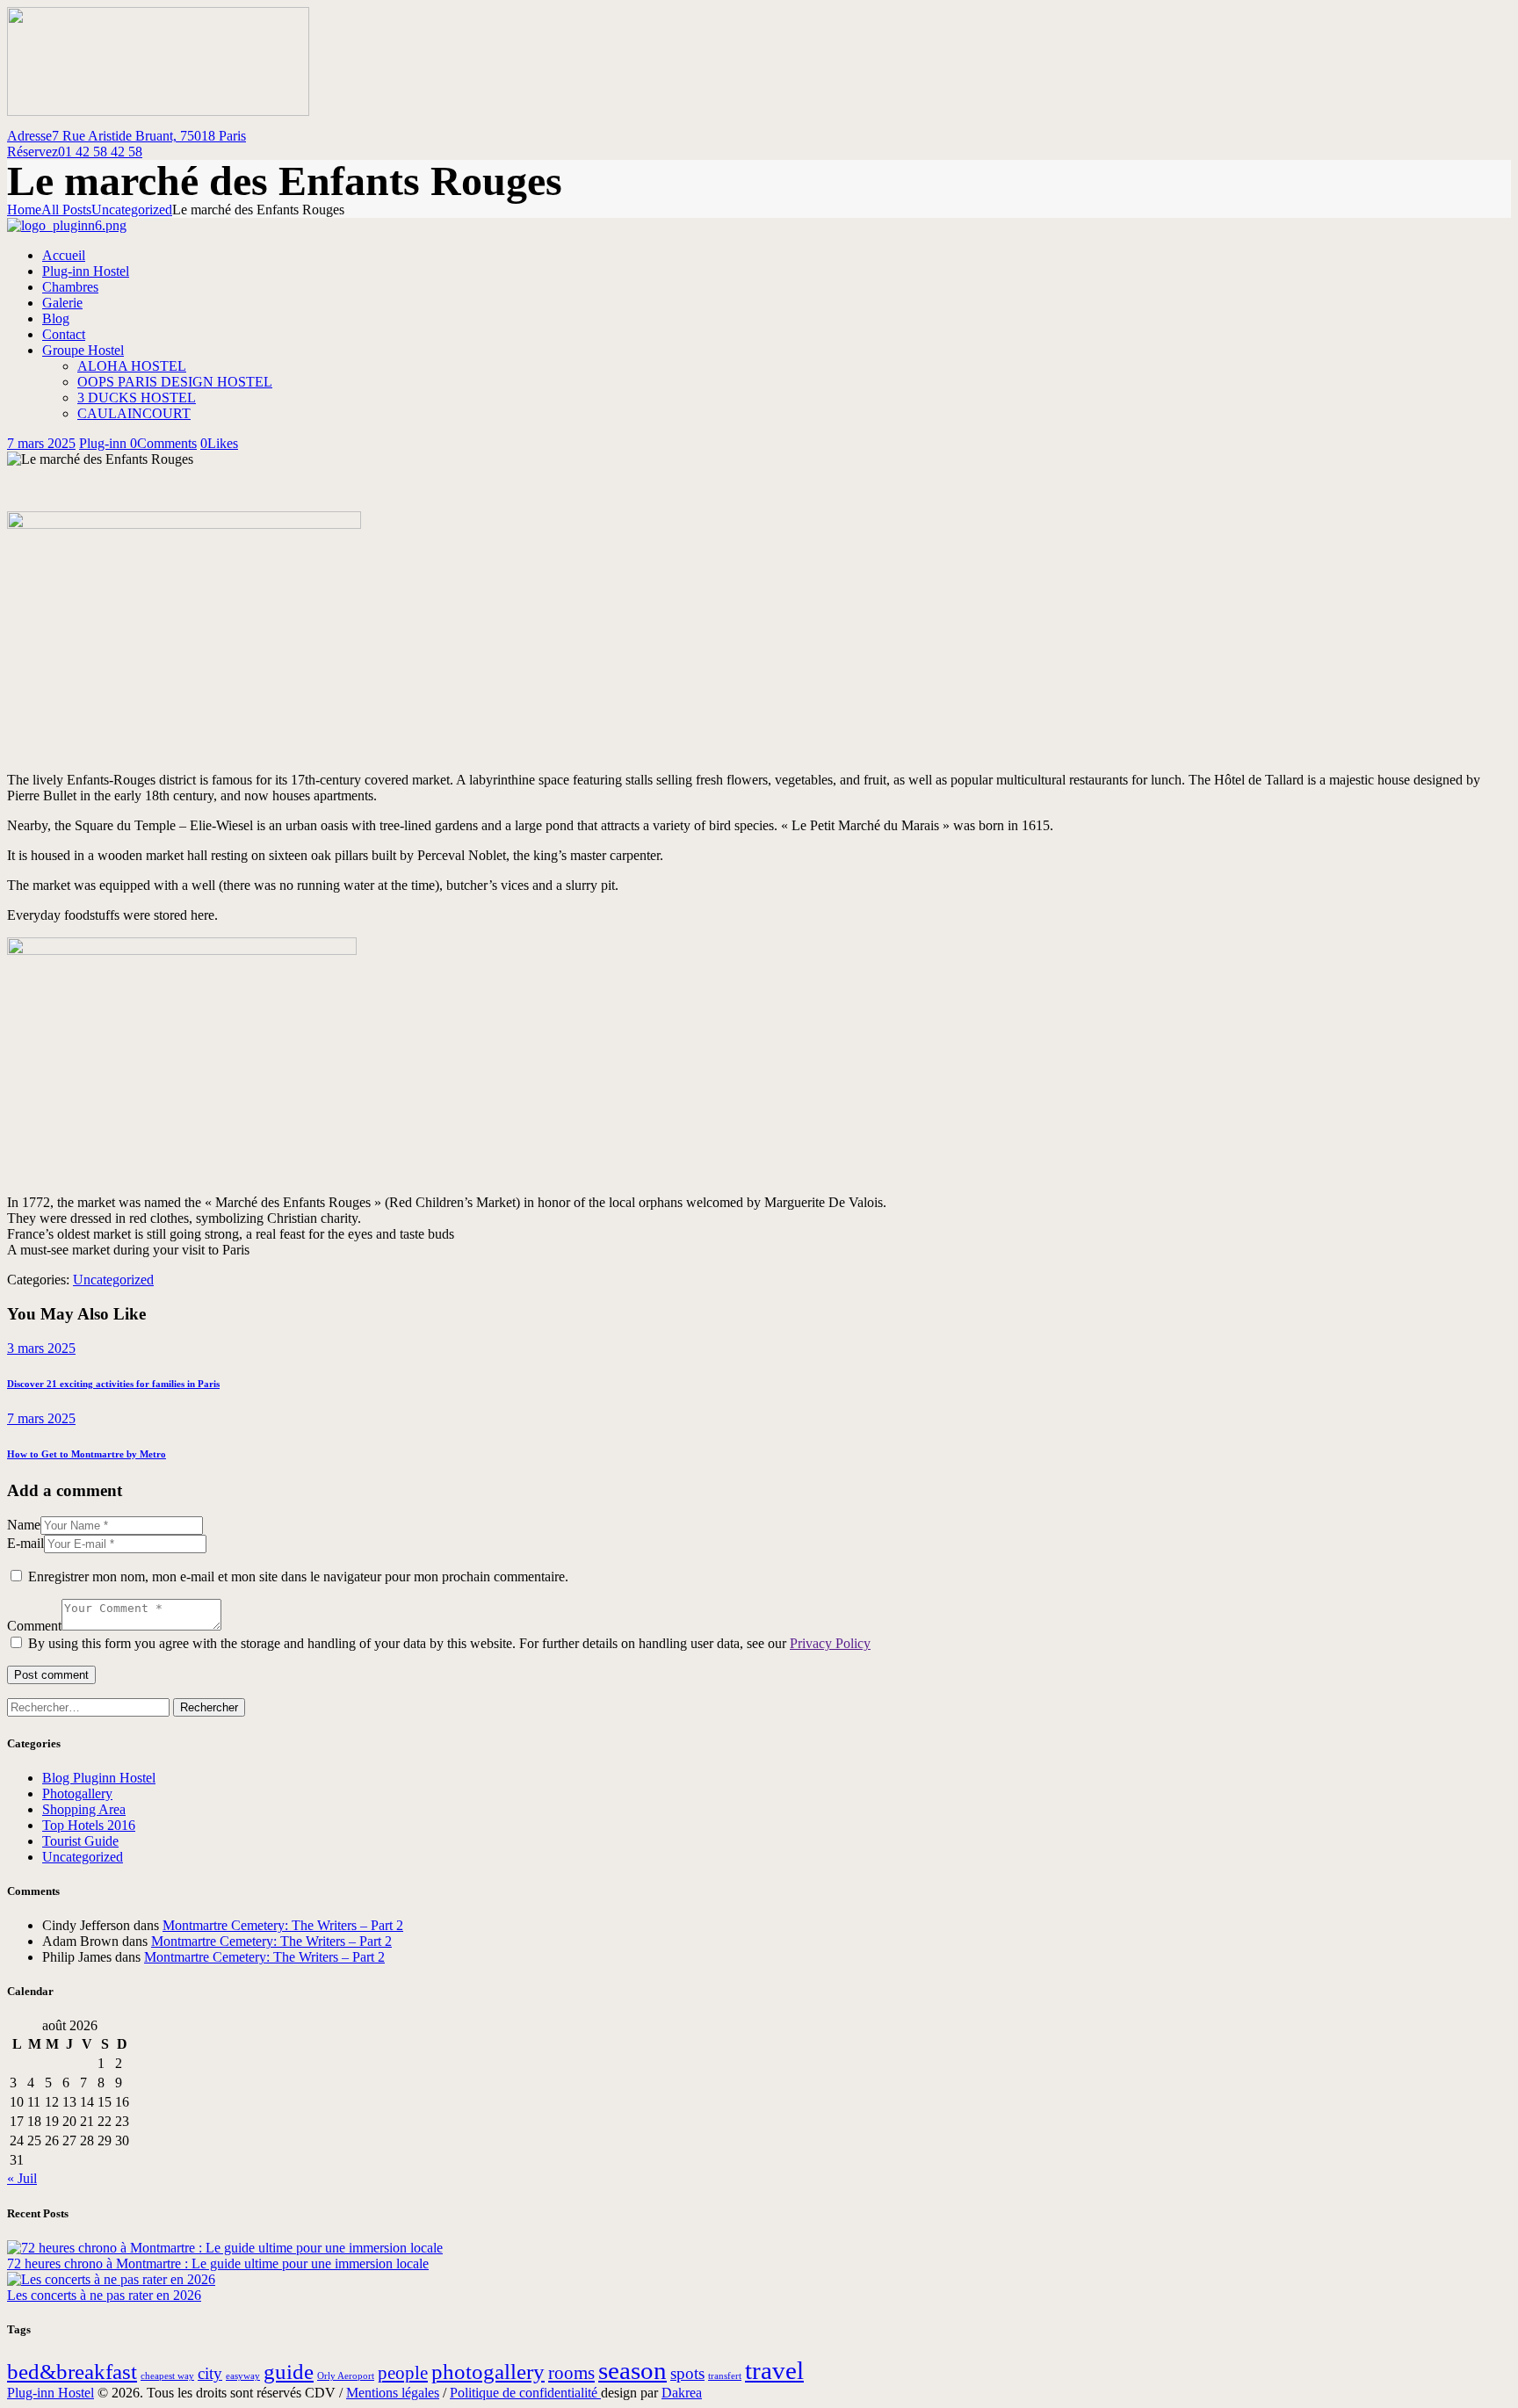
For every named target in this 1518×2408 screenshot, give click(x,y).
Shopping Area (84, 1809)
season (632, 2370)
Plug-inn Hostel (51, 2393)
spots (687, 2373)
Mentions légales (393, 2393)
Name (24, 1525)
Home (24, 210)
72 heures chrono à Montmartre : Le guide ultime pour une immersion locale (218, 2263)
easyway (243, 2376)
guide (289, 2371)
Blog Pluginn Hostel (99, 1778)
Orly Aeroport (346, 2376)
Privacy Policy (830, 1643)
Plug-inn (105, 443)
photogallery (488, 2371)
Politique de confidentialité (525, 2393)
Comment (34, 1626)
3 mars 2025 (41, 1348)
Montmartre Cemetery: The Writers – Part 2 (283, 1925)
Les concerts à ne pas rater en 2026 (104, 2295)
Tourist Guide (80, 1841)
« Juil (22, 2178)
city (210, 2373)
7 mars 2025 (41, 443)
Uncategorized (132, 210)
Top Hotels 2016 (89, 1825)
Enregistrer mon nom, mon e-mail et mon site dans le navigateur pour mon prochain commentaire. (298, 1576)
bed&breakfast (72, 2371)
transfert (725, 2376)
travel (774, 2370)
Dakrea (682, 2393)
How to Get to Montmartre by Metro (87, 1454)
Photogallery (77, 1793)
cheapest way (167, 2376)
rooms (571, 2373)
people (403, 2373)
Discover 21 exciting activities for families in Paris (113, 1384)
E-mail (25, 1543)
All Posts (66, 210)
